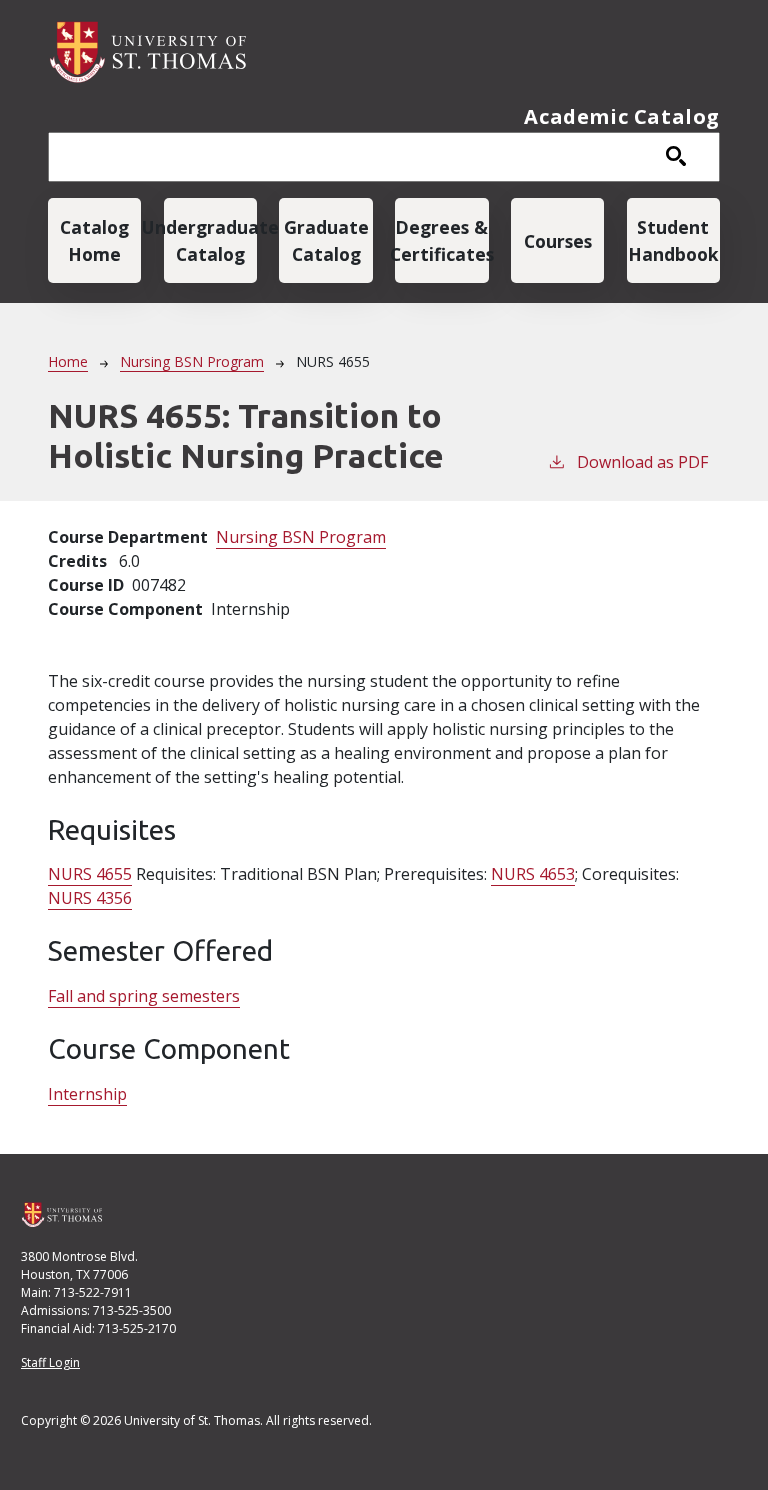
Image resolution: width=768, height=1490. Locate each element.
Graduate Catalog (326, 240)
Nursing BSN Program (192, 361)
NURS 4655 (90, 874)
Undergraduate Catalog (210, 240)
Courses (558, 241)
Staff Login (50, 1362)
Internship (87, 1094)
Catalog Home (94, 240)
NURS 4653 (533, 874)
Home (68, 361)
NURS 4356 (90, 898)
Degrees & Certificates (441, 240)
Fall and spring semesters (144, 996)
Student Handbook (673, 240)
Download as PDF (642, 462)
